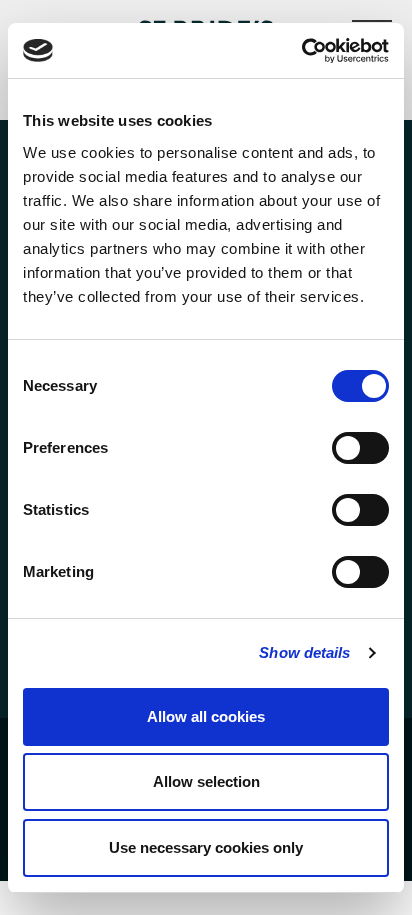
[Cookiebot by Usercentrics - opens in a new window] (301, 51)
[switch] (360, 448)
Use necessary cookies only (206, 847)
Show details (304, 652)
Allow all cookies (206, 716)
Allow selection (206, 781)
